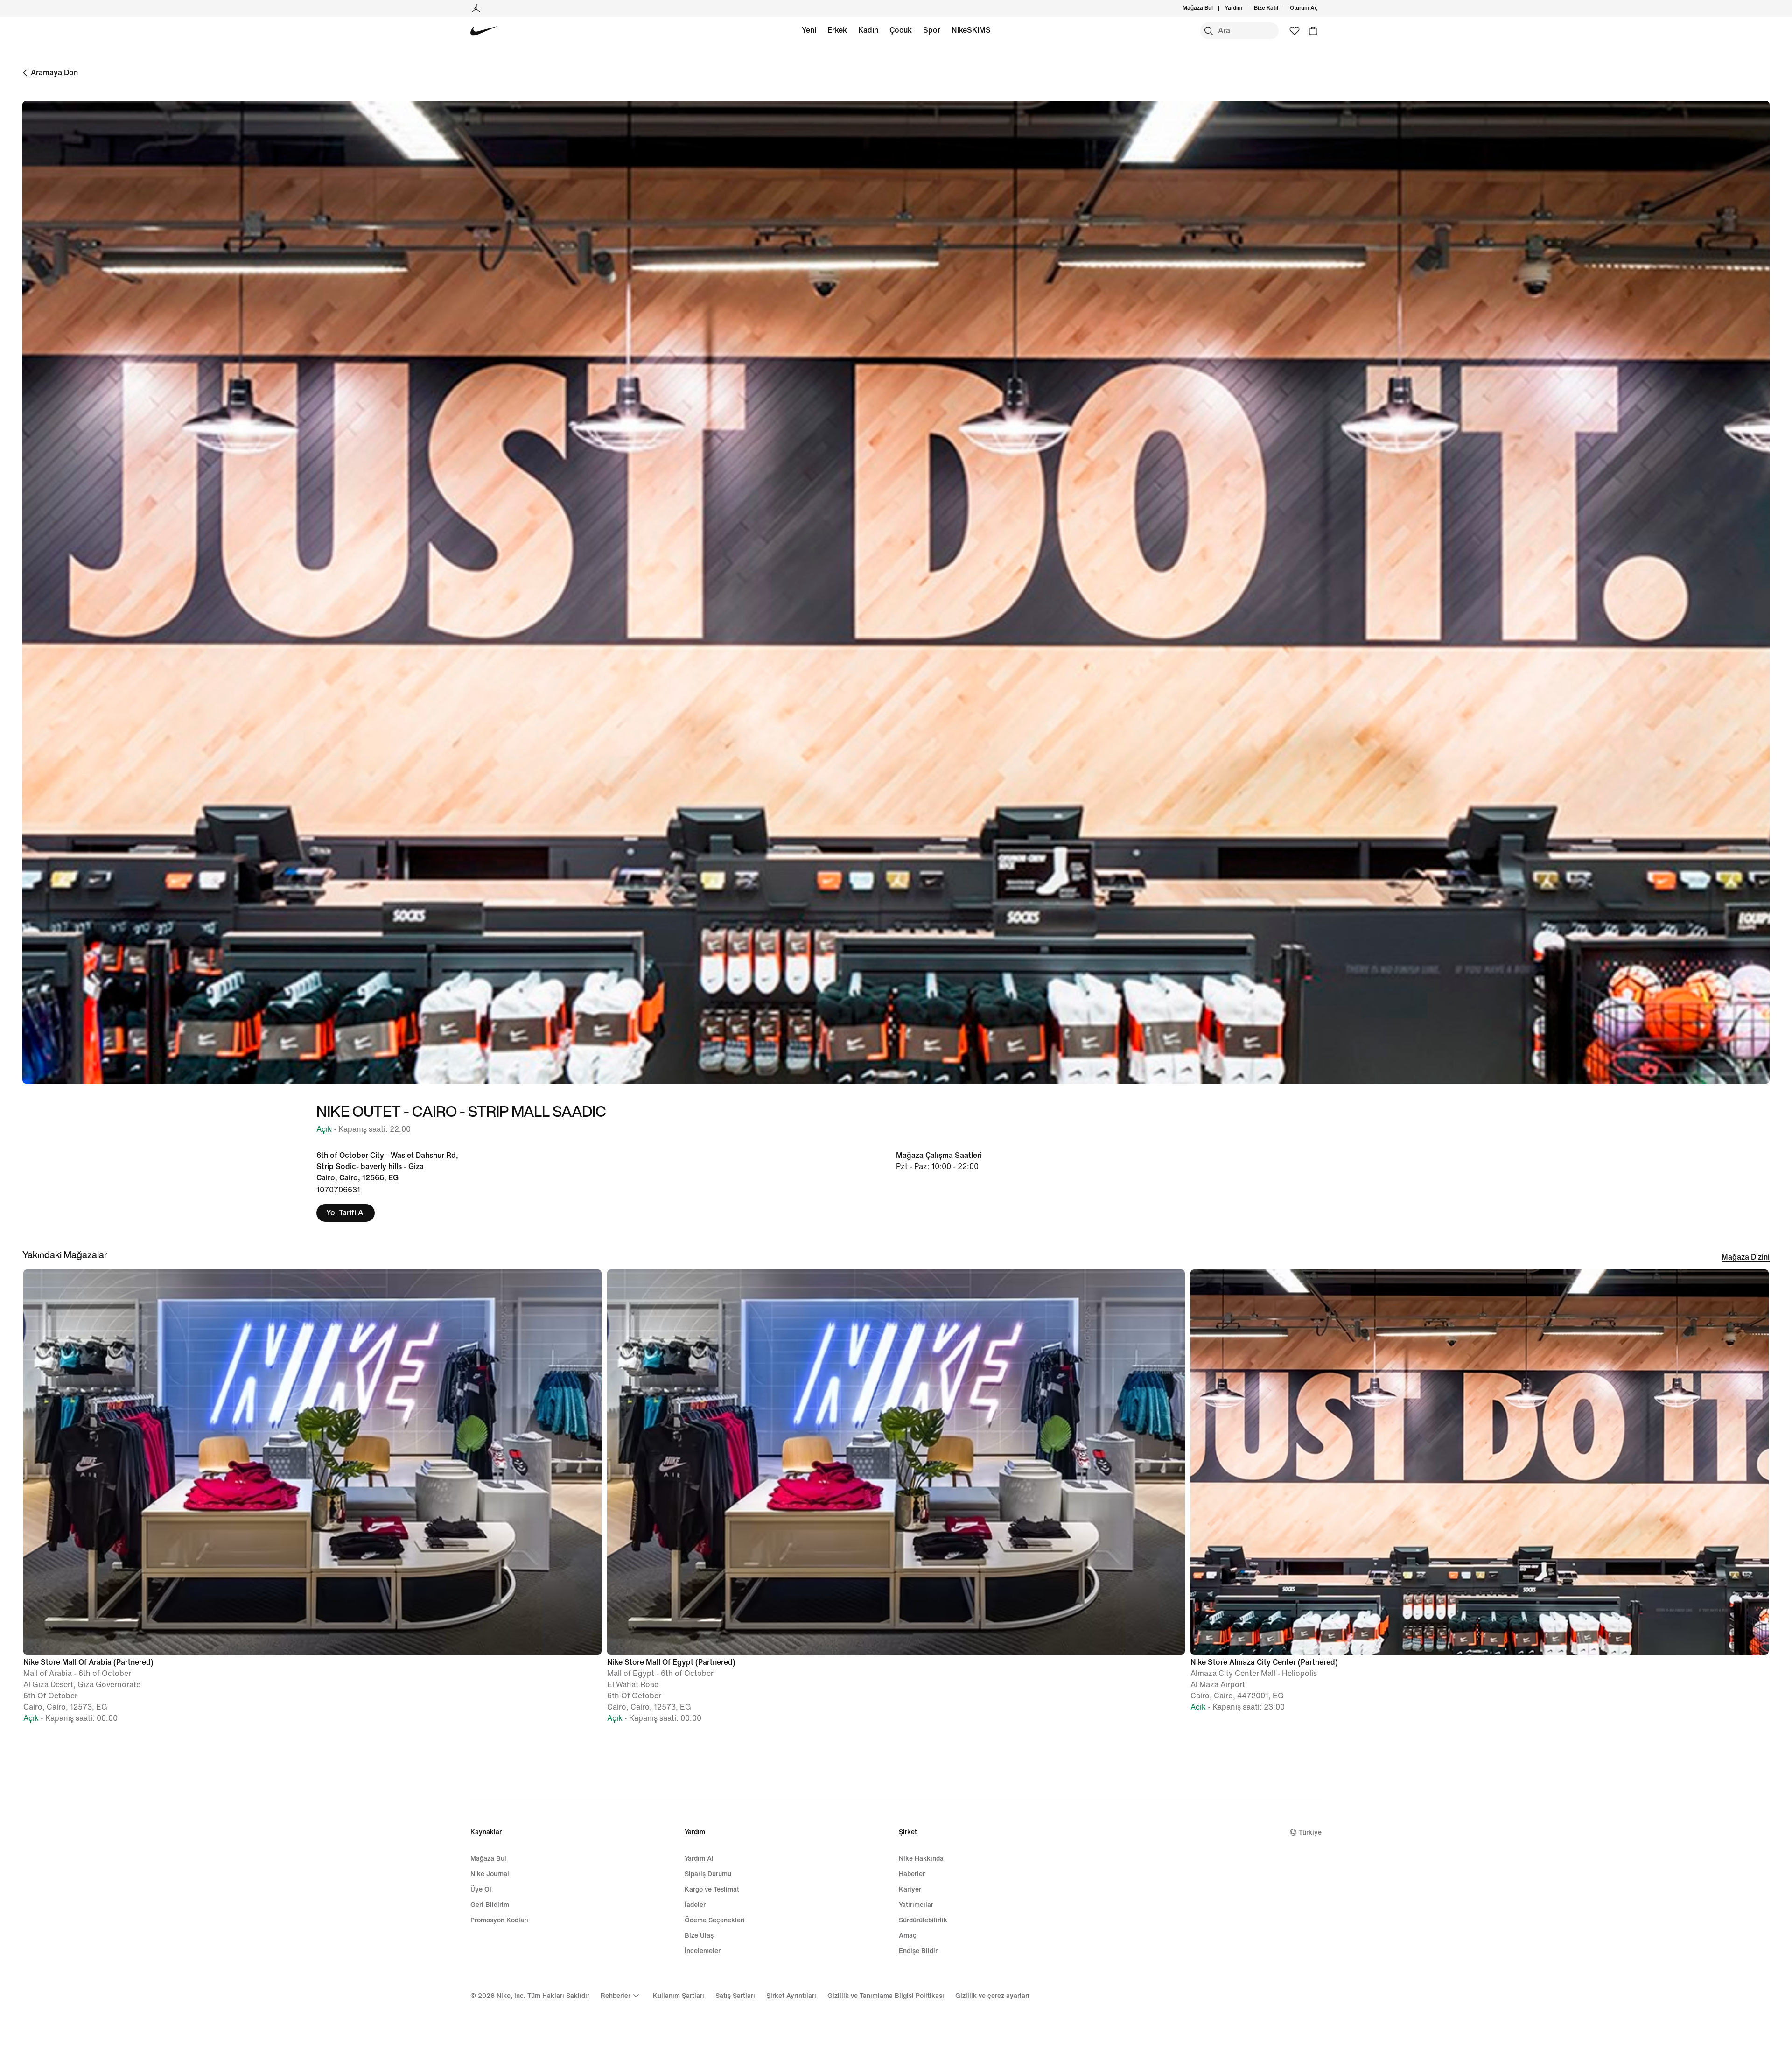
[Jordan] (476, 8)
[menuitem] (1245, 8)
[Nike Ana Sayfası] (484, 31)
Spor (932, 30)
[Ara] (1209, 31)
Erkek (837, 30)
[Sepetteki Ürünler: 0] (1313, 31)
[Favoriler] (1295, 31)
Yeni (809, 30)
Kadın (868, 30)
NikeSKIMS (971, 30)
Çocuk (901, 30)
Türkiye (1310, 1832)
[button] (312, 1500)
